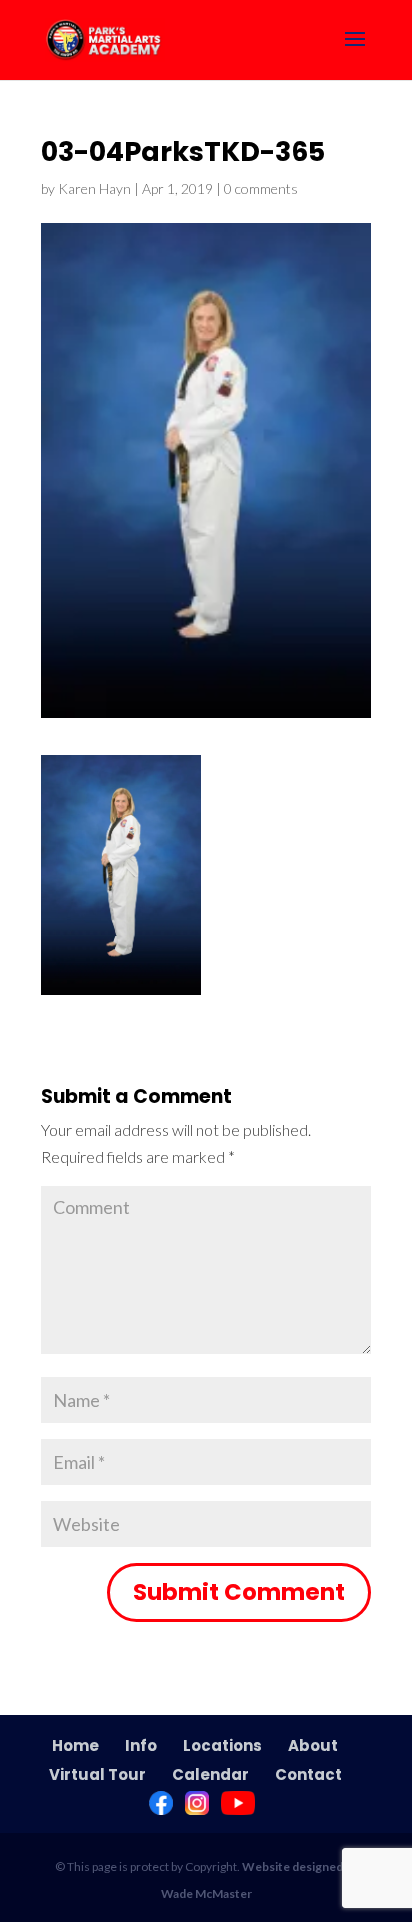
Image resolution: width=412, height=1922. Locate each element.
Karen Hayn (94, 188)
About (313, 1745)
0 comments (261, 188)
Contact (308, 1774)
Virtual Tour (97, 1774)
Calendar (210, 1774)
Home (75, 1745)
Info (141, 1745)
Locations (222, 1745)
